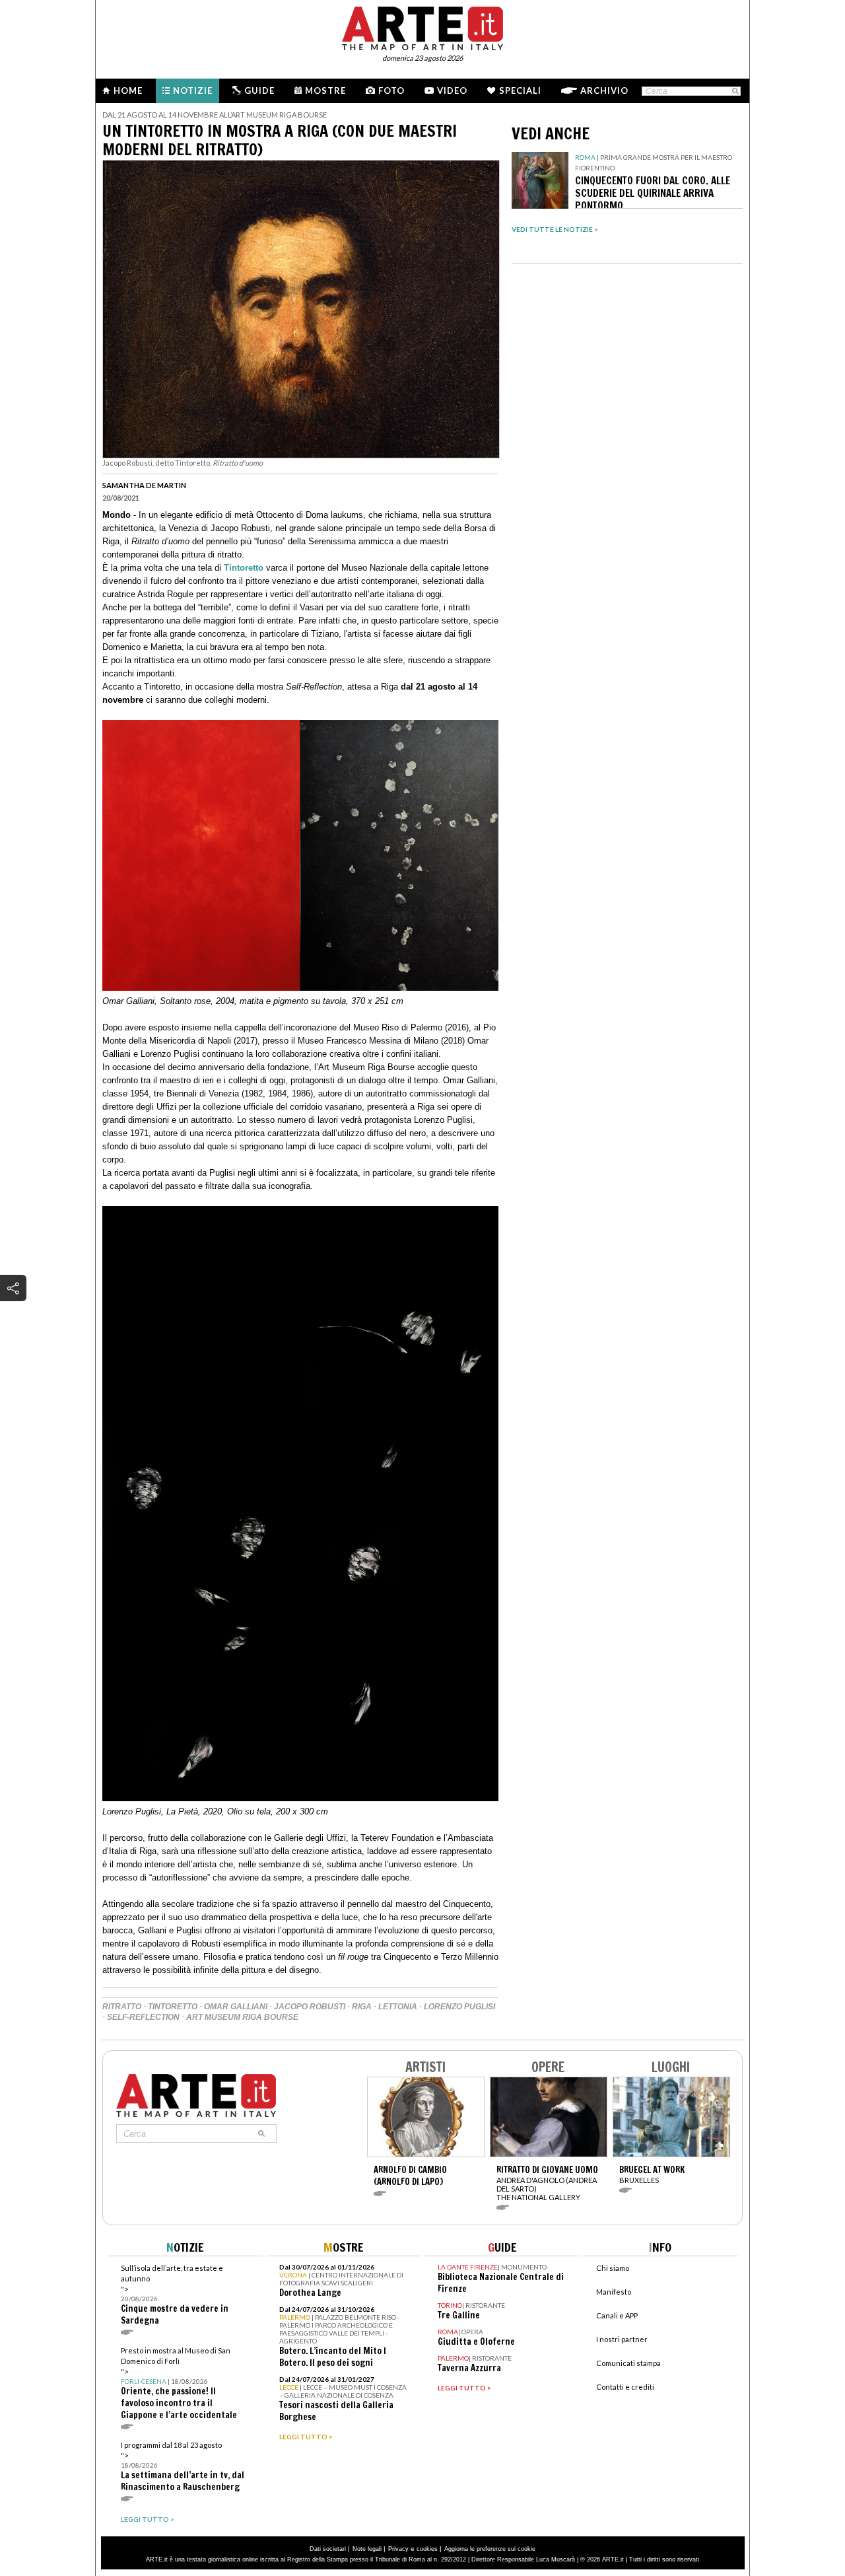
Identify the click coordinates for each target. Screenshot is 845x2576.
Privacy (398, 2549)
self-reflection (143, 2017)
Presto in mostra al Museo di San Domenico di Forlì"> (179, 2383)
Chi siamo (613, 2268)
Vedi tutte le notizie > (555, 229)
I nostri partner (622, 2339)
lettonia (398, 2007)
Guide (259, 90)
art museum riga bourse (242, 2017)
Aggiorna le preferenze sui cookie (490, 2549)
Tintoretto (244, 568)
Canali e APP (617, 2315)
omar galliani (236, 2007)
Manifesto (614, 2292)
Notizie (193, 90)
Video (452, 90)
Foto (391, 90)
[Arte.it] (422, 26)
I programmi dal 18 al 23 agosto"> (183, 2467)
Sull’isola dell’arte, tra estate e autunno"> (175, 2295)
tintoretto (173, 2007)
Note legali (367, 2549)
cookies (427, 2549)
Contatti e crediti (625, 2387)
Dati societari (328, 2549)
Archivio (604, 90)
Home (128, 90)
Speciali (520, 90)
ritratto (122, 2007)
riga (362, 2007)
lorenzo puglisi (459, 2007)
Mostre (325, 90)
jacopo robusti (310, 2007)
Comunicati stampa (628, 2363)
